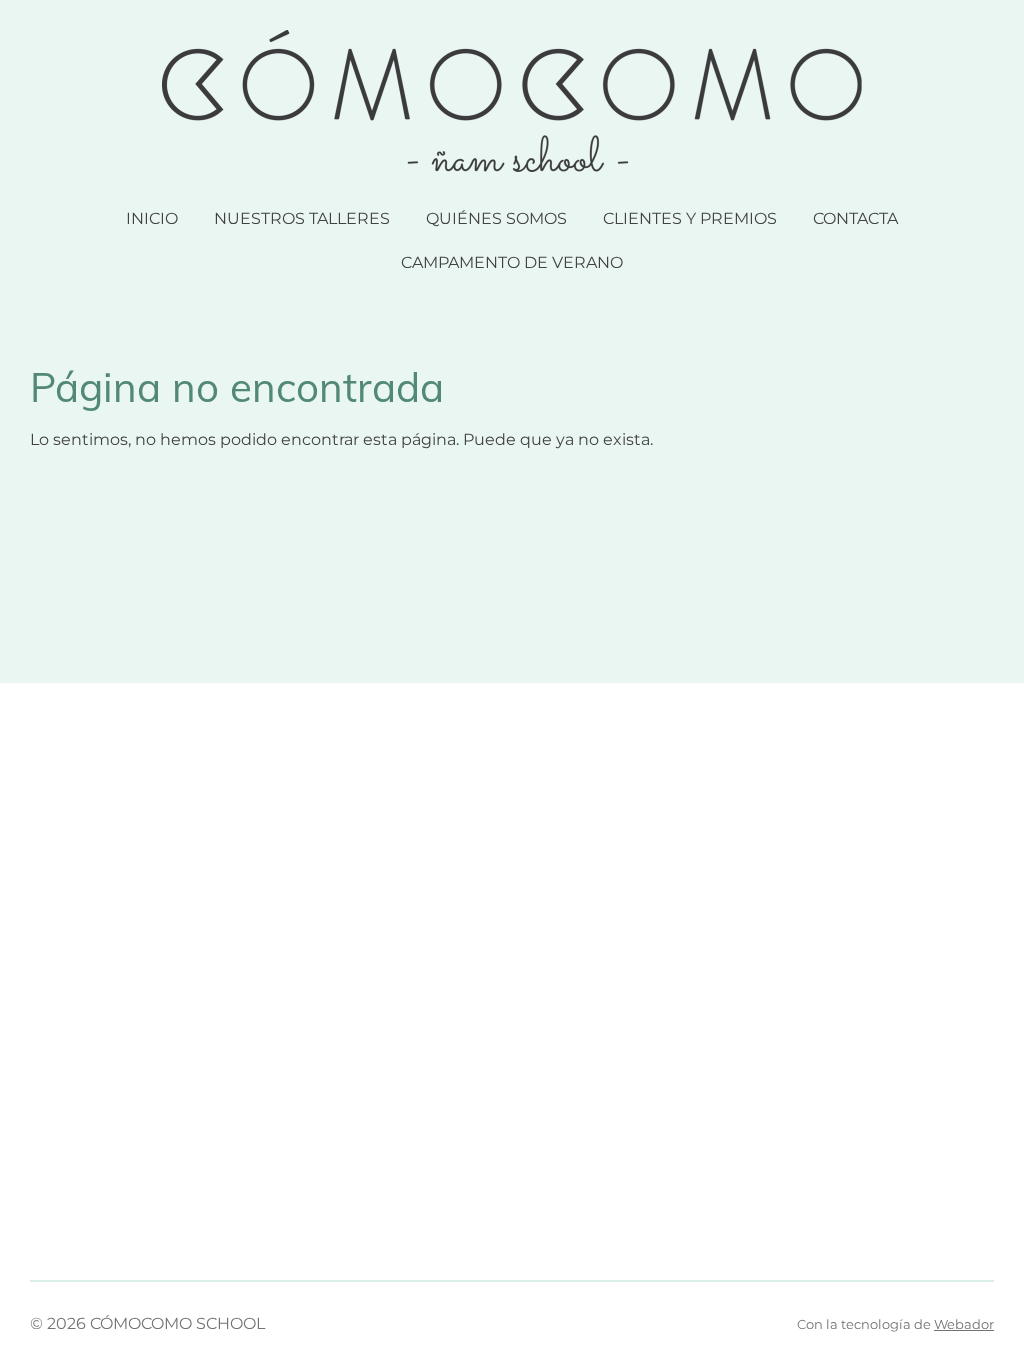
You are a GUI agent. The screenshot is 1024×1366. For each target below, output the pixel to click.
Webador (964, 1324)
